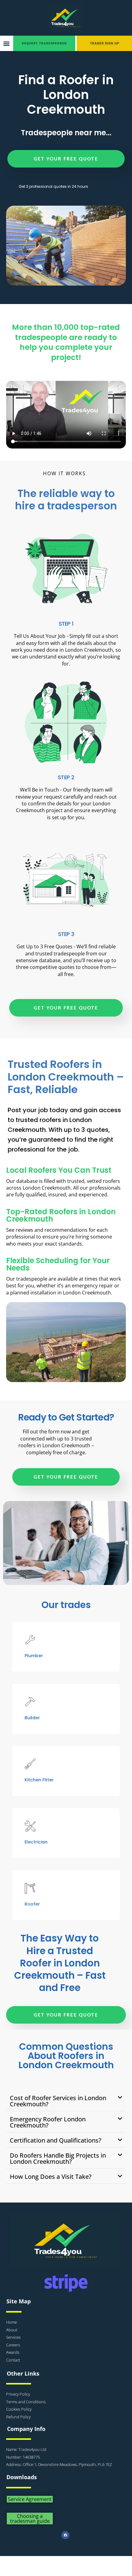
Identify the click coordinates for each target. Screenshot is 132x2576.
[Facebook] (65, 2535)
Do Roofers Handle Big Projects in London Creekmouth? (58, 2158)
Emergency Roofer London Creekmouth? (48, 2122)
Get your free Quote (66, 159)
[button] (6, 43)
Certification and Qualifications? (56, 2140)
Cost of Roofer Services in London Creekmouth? (58, 2101)
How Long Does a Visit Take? (51, 2177)
